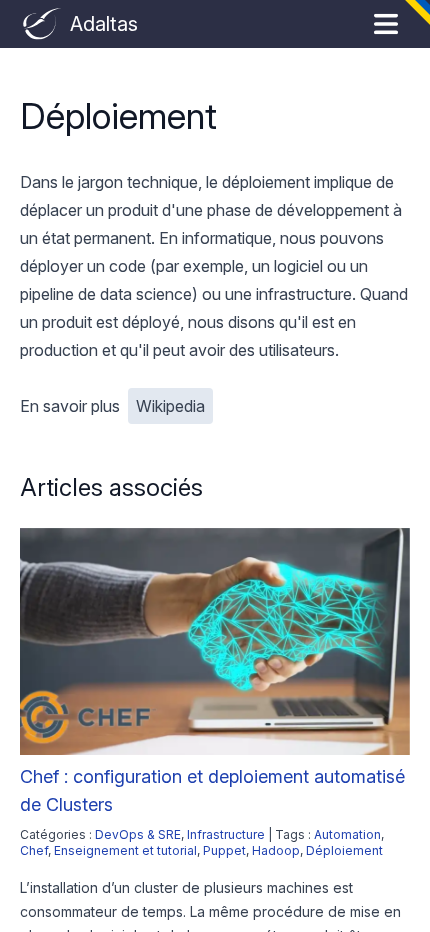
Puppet (224, 850)
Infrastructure (226, 834)
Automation (347, 834)
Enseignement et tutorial (125, 850)
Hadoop (276, 850)
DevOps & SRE (138, 834)
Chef (34, 850)
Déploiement (344, 850)
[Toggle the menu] (386, 24)
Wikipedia (170, 406)
